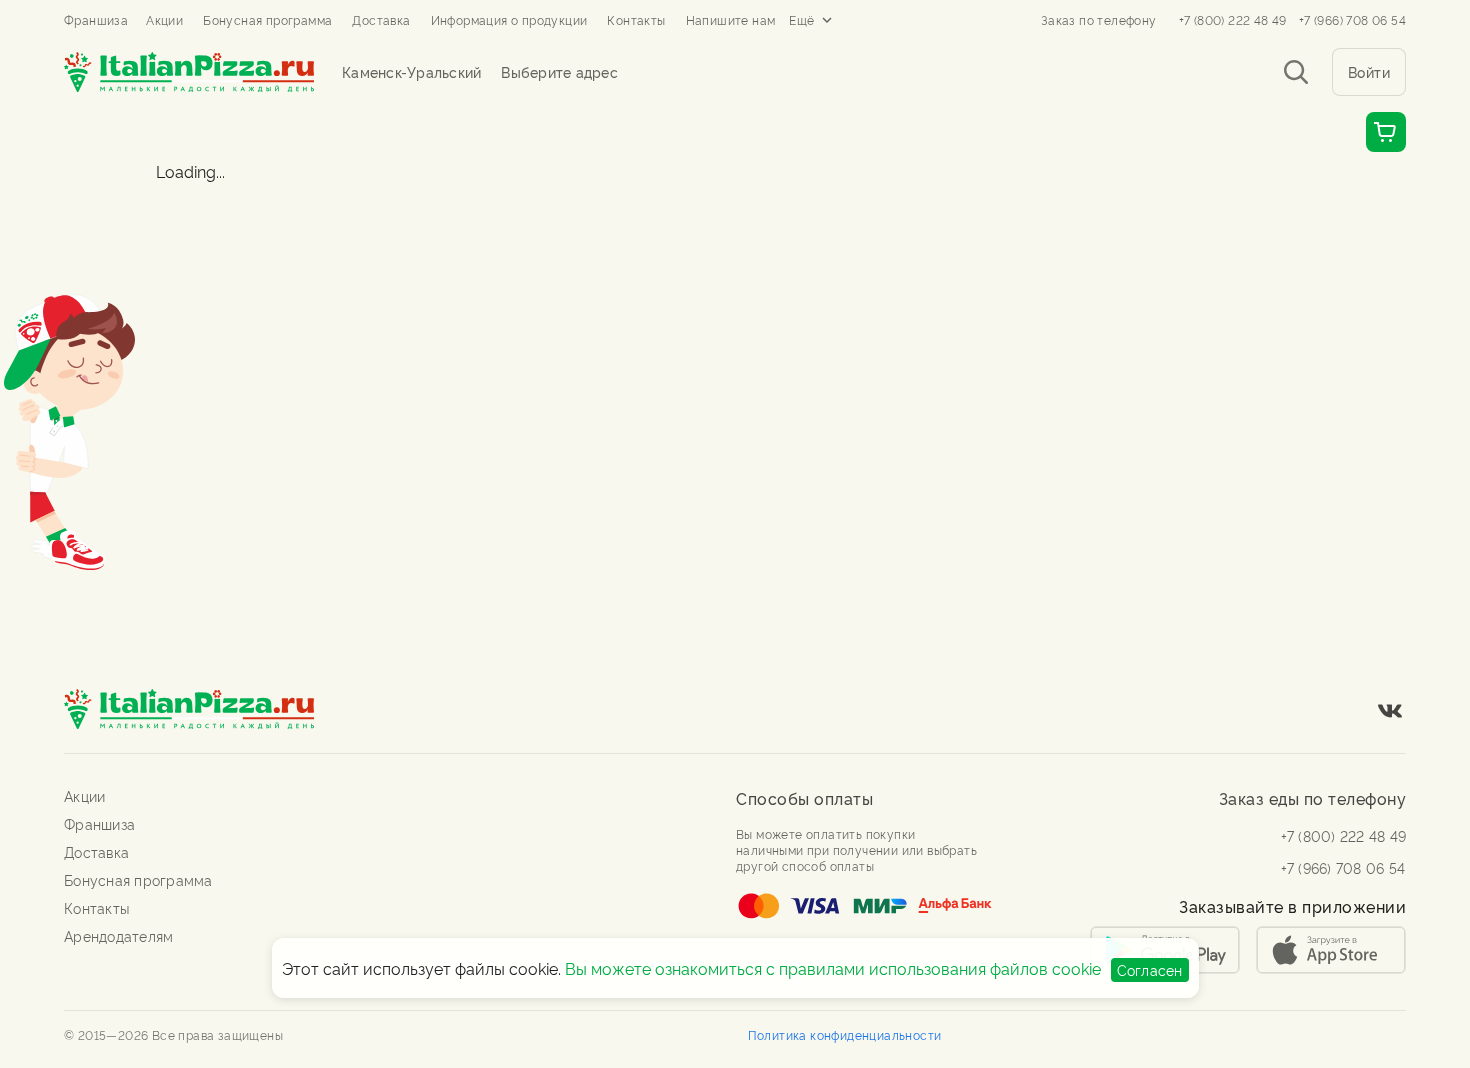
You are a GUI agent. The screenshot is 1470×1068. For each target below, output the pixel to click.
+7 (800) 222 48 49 (1233, 20)
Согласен (1150, 969)
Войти (1369, 71)
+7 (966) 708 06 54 (1352, 20)
